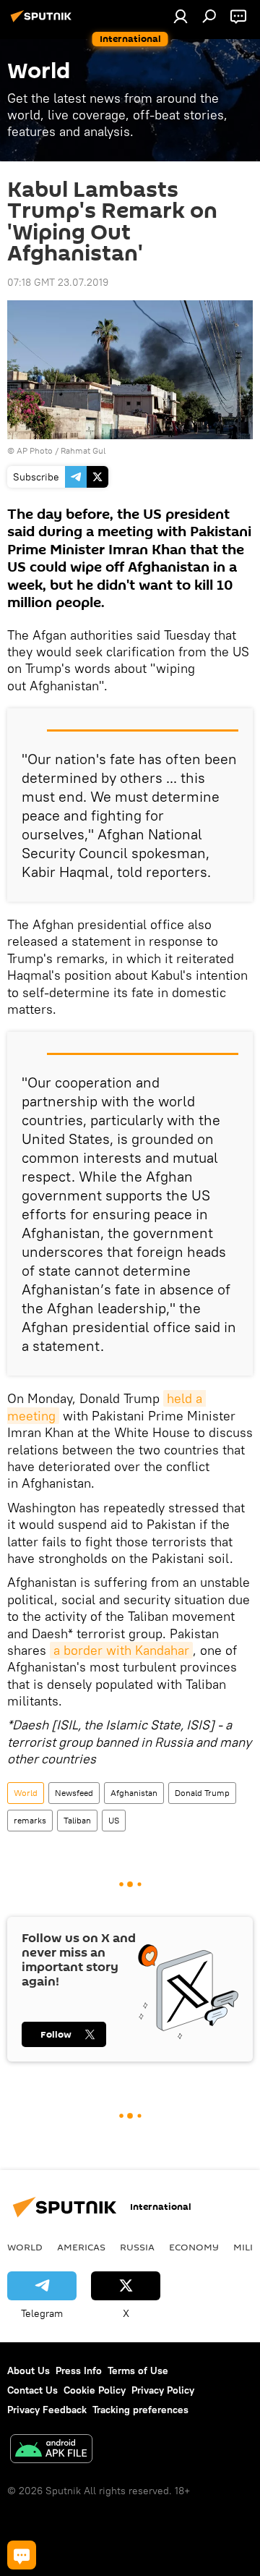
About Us (29, 2370)
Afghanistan (134, 1793)
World (26, 1793)
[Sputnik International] (43, 22)
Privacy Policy (163, 2390)
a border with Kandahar (121, 1650)
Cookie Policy (95, 2390)
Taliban (77, 1820)
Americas (81, 2247)
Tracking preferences (140, 2410)
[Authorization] (181, 16)
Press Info (79, 2370)
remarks (30, 1820)
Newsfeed (74, 1793)
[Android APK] (51, 2450)
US (114, 1820)
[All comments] (22, 2555)
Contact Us (32, 2390)
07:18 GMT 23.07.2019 (58, 282)
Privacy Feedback (47, 2410)
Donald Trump (202, 1793)
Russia (137, 2247)
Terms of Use (138, 2370)
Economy (194, 2247)
